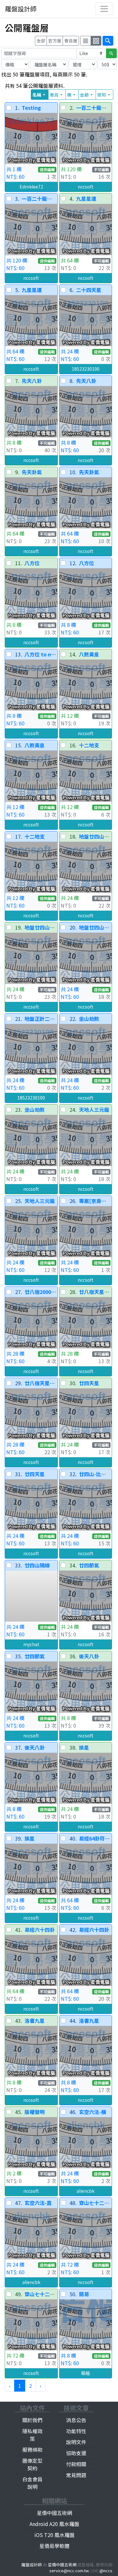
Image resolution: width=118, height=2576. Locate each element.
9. (17, 472)
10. (73, 472)
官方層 (55, 41)
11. (19, 563)
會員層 (71, 41)
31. (19, 1474)
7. (17, 381)
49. (19, 2294)
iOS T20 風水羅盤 (54, 2535)
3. (17, 199)
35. (19, 1656)
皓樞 (86, 2373)
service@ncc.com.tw (69, 2570)
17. (19, 836)
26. (73, 1201)
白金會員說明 (32, 2483)
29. (19, 1383)
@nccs (106, 2570)
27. (19, 1292)
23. (19, 1110)
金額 (87, 95)
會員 (57, 95)
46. (73, 2112)
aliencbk (85, 2191)
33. (19, 1565)
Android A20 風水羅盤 (54, 2524)
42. (73, 1930)
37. (19, 1747)
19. (19, 927)
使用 (104, 95)
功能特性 (76, 2431)
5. (17, 290)
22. (73, 1019)
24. (73, 1110)
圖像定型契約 (32, 2464)
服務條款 (32, 2449)
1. (17, 108)
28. (73, 1292)
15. (19, 745)
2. (72, 108)
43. (19, 2021)
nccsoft (86, 187)
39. (19, 1838)
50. (73, 2294)
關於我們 (32, 2420)
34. (73, 1565)
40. (73, 1838)
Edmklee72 (31, 187)
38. (73, 1747)
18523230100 (86, 369)
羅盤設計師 (21, 9)
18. (73, 836)
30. (73, 1383)
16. (73, 745)
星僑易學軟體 (54, 2546)
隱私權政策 (32, 2435)
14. (73, 654)
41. (19, 1930)
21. (19, 1019)
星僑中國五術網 (54, 2513)
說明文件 (76, 2442)
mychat (31, 1644)
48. (73, 2203)
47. (19, 2203)
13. (19, 654)
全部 (41, 41)
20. (73, 927)
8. (72, 381)
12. (73, 563)
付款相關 (76, 2464)
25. (19, 1201)
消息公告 (76, 2420)
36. (73, 1656)
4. (72, 199)
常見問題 (76, 2475)
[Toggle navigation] (104, 9)
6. (72, 290)
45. (19, 2112)
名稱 (40, 95)
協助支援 (76, 2453)
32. (73, 1474)
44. (73, 2021)
